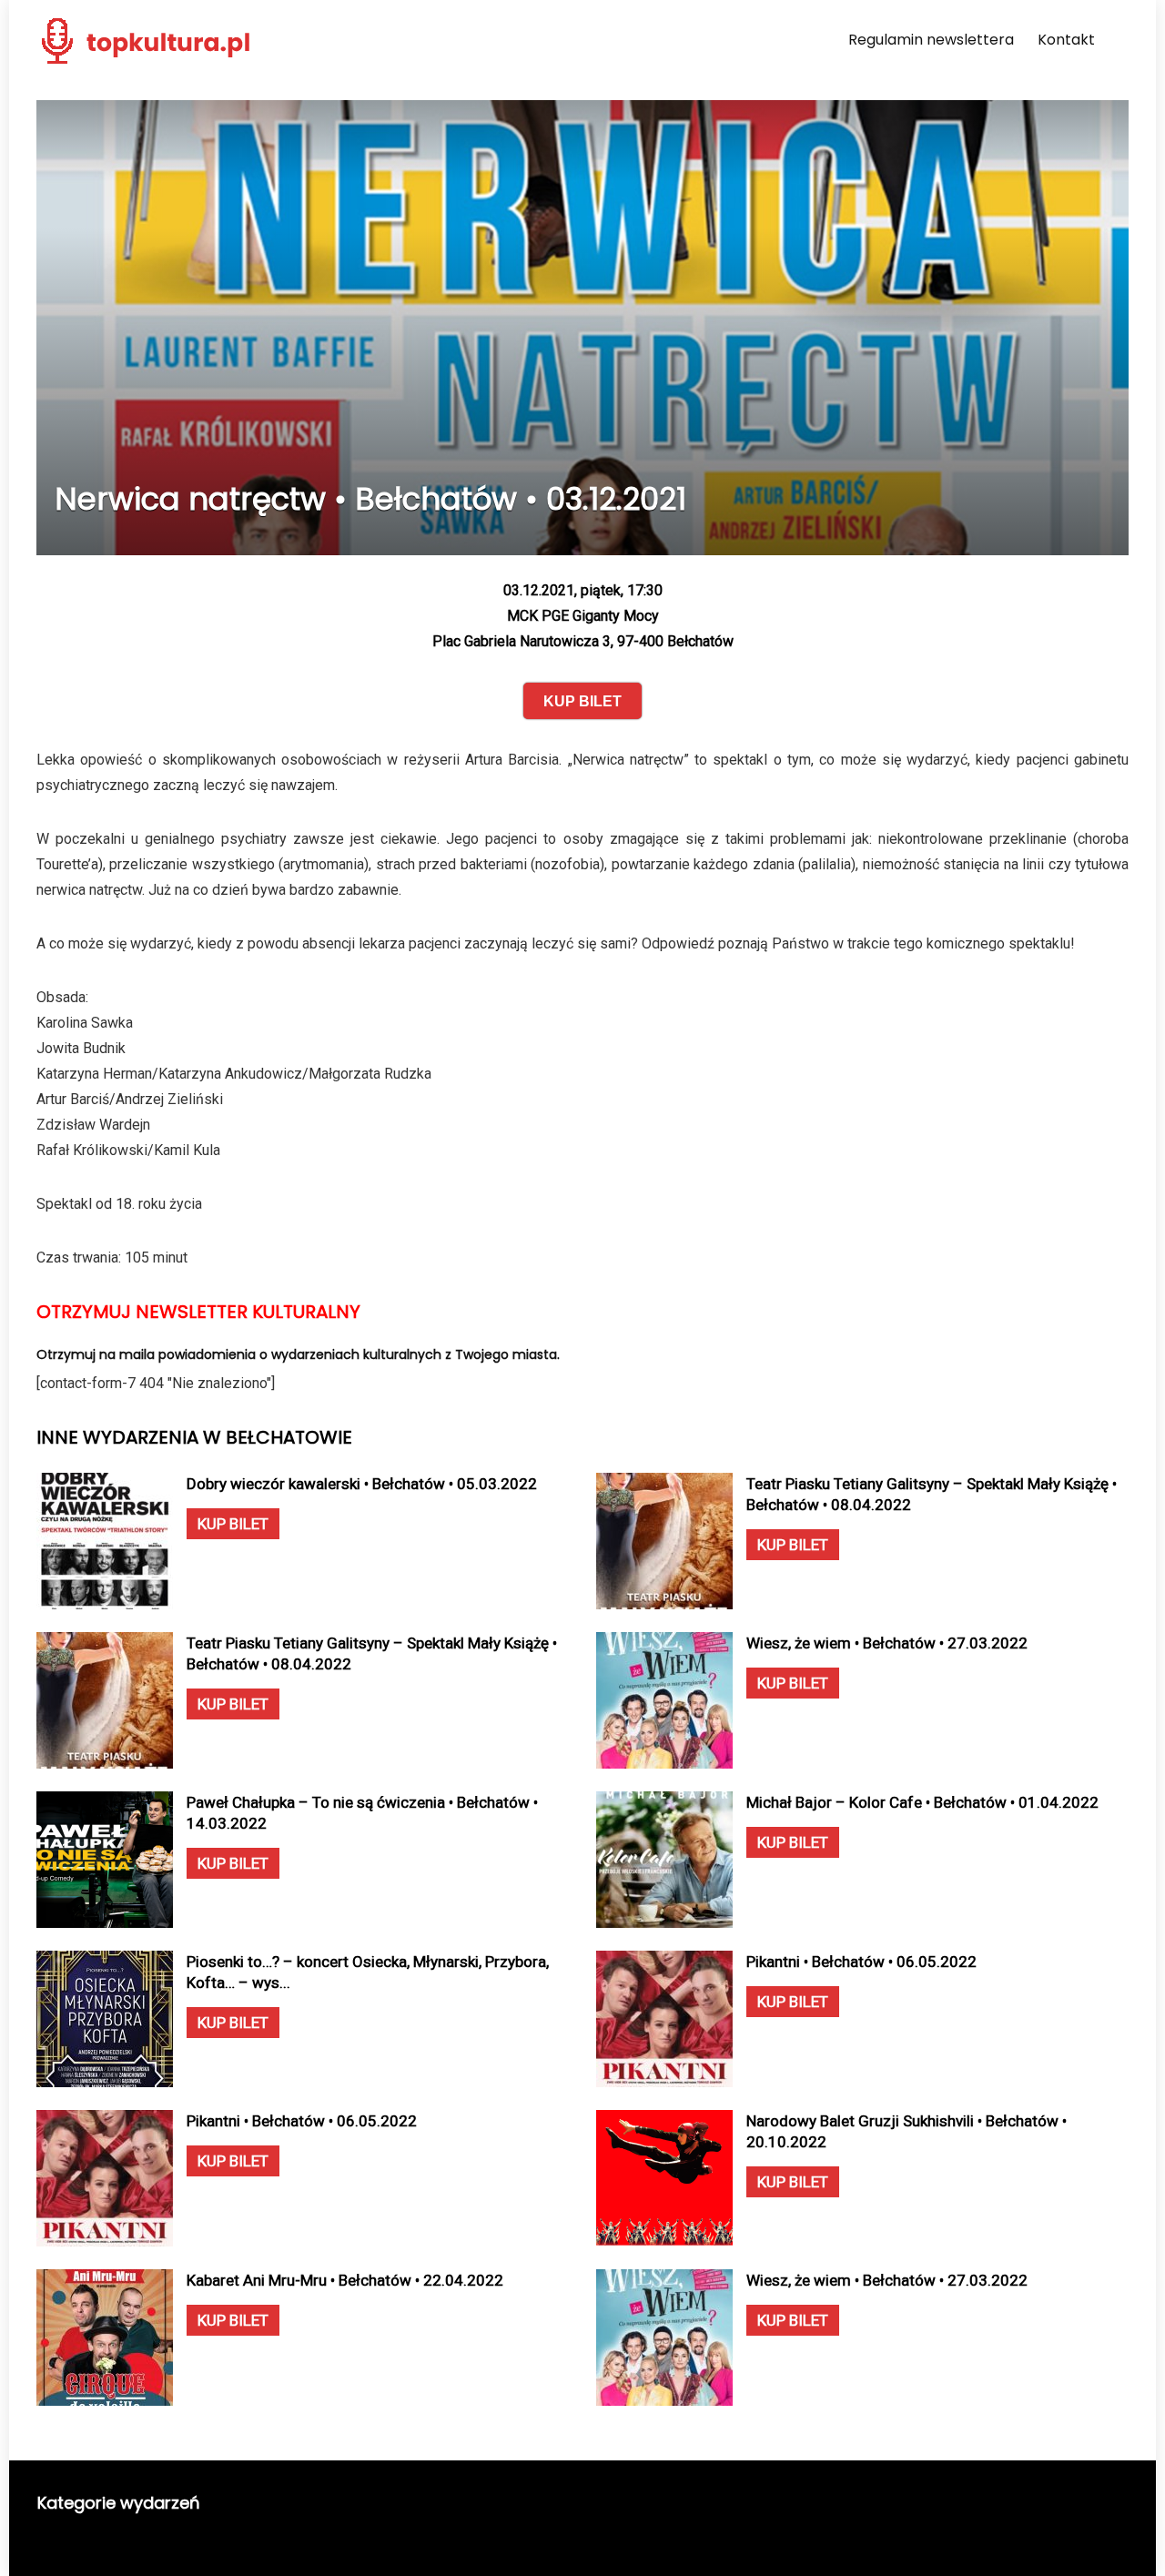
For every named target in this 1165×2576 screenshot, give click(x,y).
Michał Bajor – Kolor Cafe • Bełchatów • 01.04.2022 (922, 1802)
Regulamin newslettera (931, 40)
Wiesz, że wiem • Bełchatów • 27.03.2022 (887, 1643)
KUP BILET (233, 1524)
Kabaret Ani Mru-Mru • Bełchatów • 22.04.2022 (345, 2280)
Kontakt (1066, 40)
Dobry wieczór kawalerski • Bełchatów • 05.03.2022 (362, 1484)
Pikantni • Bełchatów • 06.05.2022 (861, 1962)
